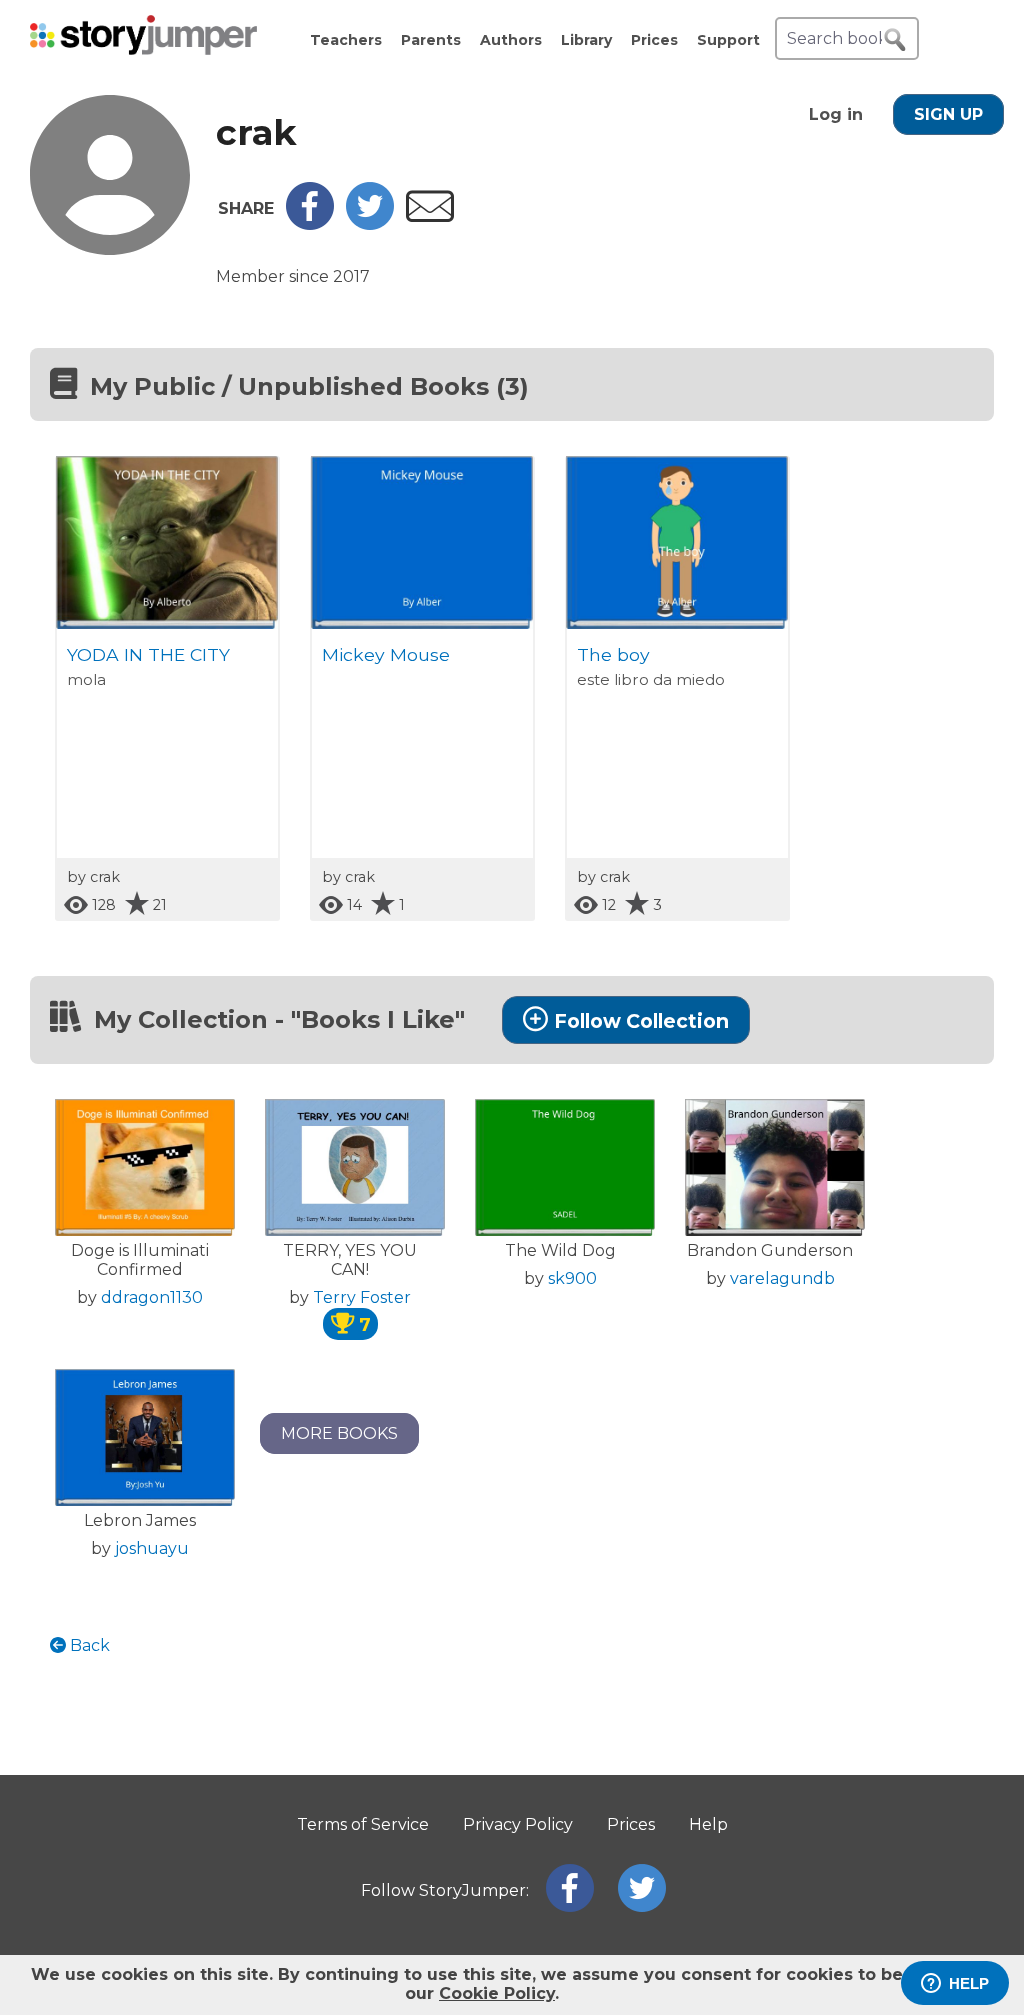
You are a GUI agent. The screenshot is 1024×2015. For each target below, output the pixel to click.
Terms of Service (363, 1824)
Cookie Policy (497, 1993)
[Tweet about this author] (370, 224)
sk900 (572, 1278)
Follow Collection (641, 1021)
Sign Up (948, 114)
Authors (511, 40)
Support (728, 40)
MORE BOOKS (339, 1433)
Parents (431, 40)
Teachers (346, 40)
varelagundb (782, 1278)
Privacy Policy (518, 1824)
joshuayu (152, 1548)
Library (586, 40)
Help (708, 1824)
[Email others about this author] (430, 216)
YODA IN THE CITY (148, 654)
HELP (969, 1983)
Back (88, 1645)
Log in (836, 114)
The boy (613, 654)
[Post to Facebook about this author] (310, 224)
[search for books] (895, 40)
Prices (654, 40)
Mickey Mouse (386, 654)
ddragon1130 (152, 1297)
